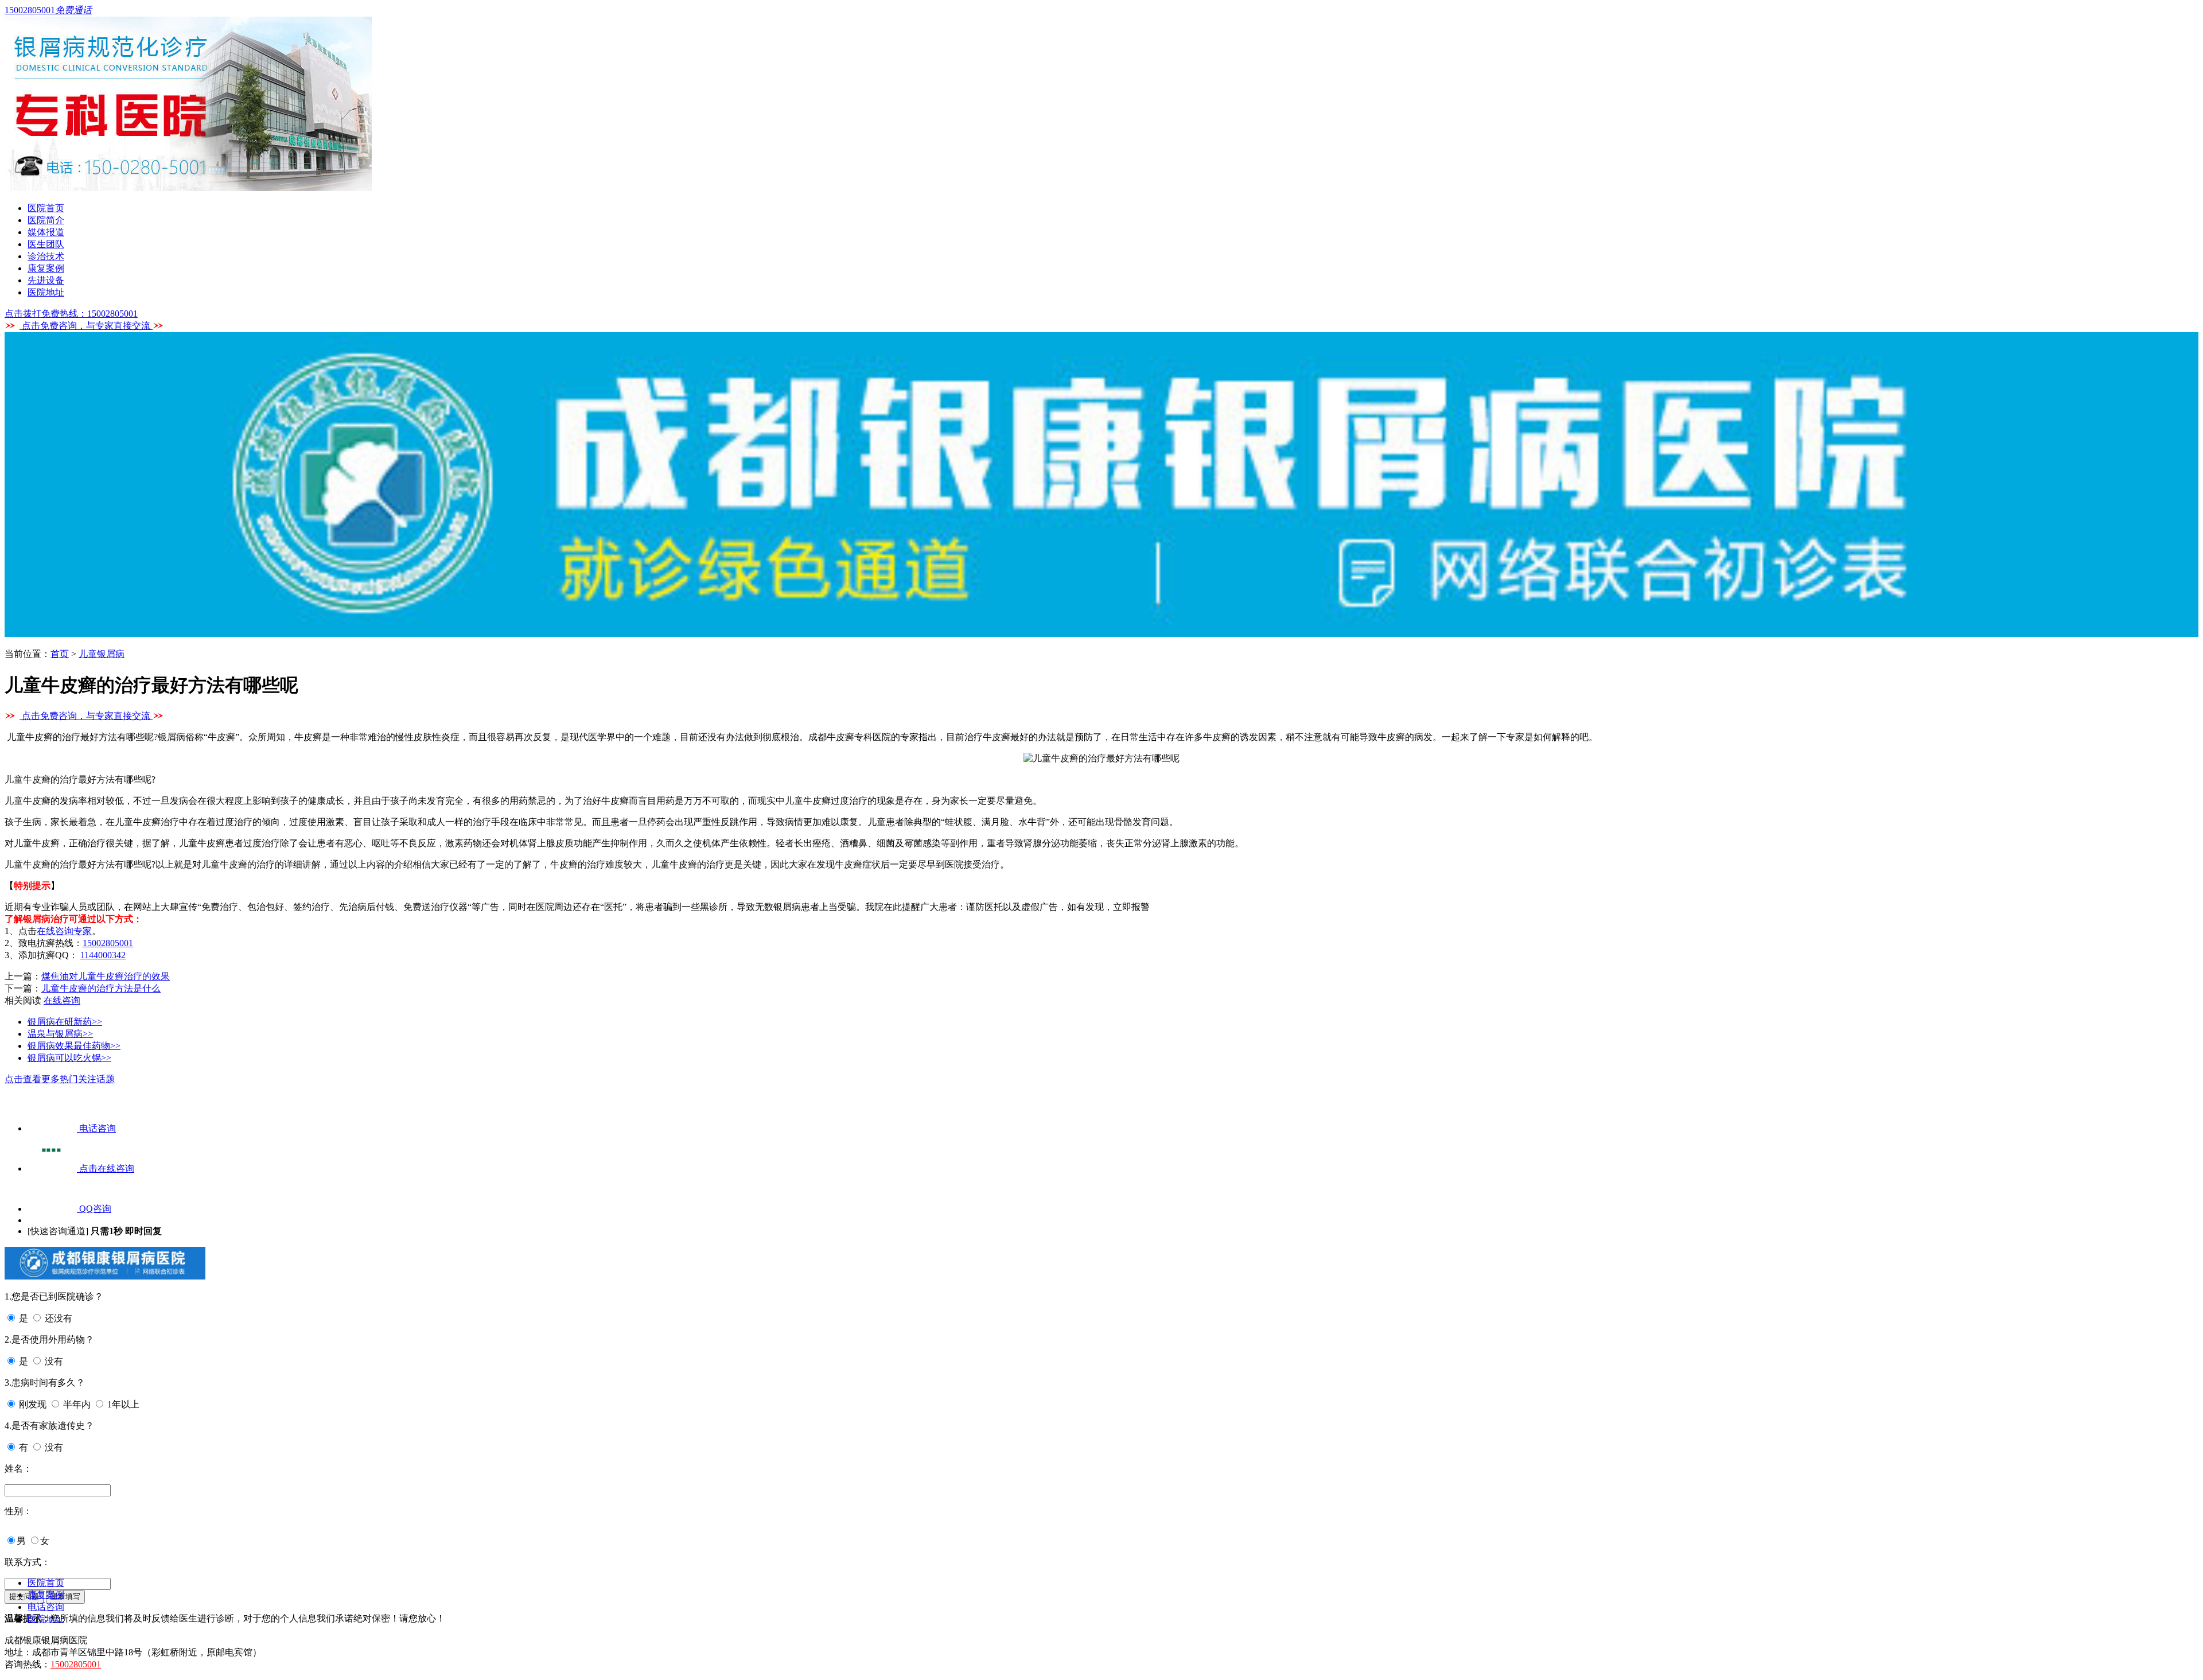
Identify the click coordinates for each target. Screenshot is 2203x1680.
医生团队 (46, 244)
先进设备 (46, 280)
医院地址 (46, 292)
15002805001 (108, 943)
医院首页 (46, 208)
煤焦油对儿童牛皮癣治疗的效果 (106, 976)
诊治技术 (46, 256)
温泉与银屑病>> (60, 1034)
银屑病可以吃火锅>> (69, 1058)
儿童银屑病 (102, 654)
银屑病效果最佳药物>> (74, 1046)
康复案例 (46, 268)
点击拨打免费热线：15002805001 (71, 314)
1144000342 (103, 955)
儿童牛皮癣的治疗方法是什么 (101, 988)
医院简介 (46, 220)
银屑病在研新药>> (65, 1022)
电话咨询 (46, 1607)
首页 (60, 654)
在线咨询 (62, 1000)
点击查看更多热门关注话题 (60, 1079)
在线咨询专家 (64, 931)
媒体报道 (46, 232)
